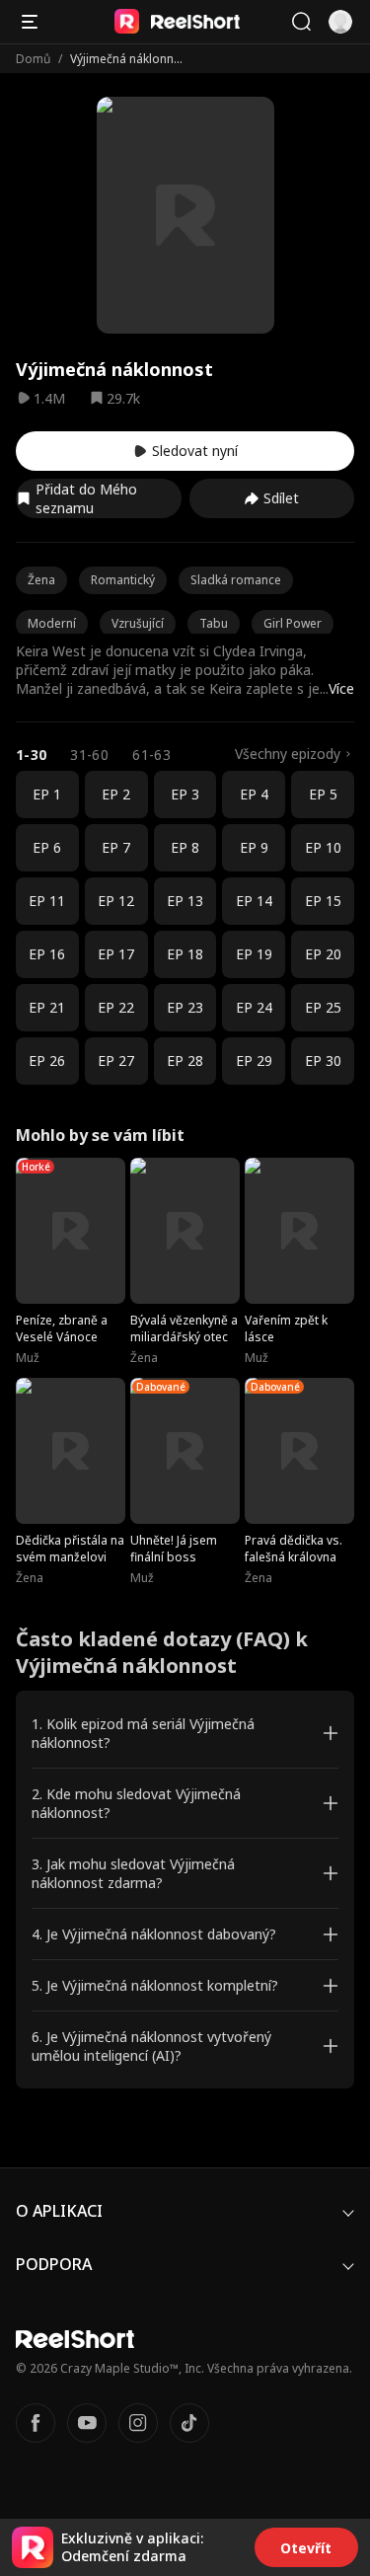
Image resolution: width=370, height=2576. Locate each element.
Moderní (52, 623)
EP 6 (47, 847)
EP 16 (47, 954)
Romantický (123, 580)
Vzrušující (138, 623)
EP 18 (185, 954)
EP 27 (116, 1061)
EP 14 (254, 901)
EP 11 (47, 901)
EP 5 (323, 794)
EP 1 (47, 794)
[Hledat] (301, 22)
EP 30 (323, 1061)
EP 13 (185, 901)
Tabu (214, 623)
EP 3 (185, 794)
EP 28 (185, 1061)
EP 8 (185, 847)
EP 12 (116, 901)
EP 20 (323, 954)
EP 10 (323, 847)
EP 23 (185, 1007)
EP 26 (47, 1061)
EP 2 (116, 794)
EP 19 (254, 954)
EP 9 (254, 847)
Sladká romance (236, 580)
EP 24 (254, 1007)
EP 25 (323, 1007)
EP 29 (254, 1061)
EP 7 (116, 847)
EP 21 (47, 1007)
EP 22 (116, 1007)
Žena (41, 580)
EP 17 (116, 954)
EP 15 (323, 901)
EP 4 (254, 794)
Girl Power (293, 623)
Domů (33, 59)
